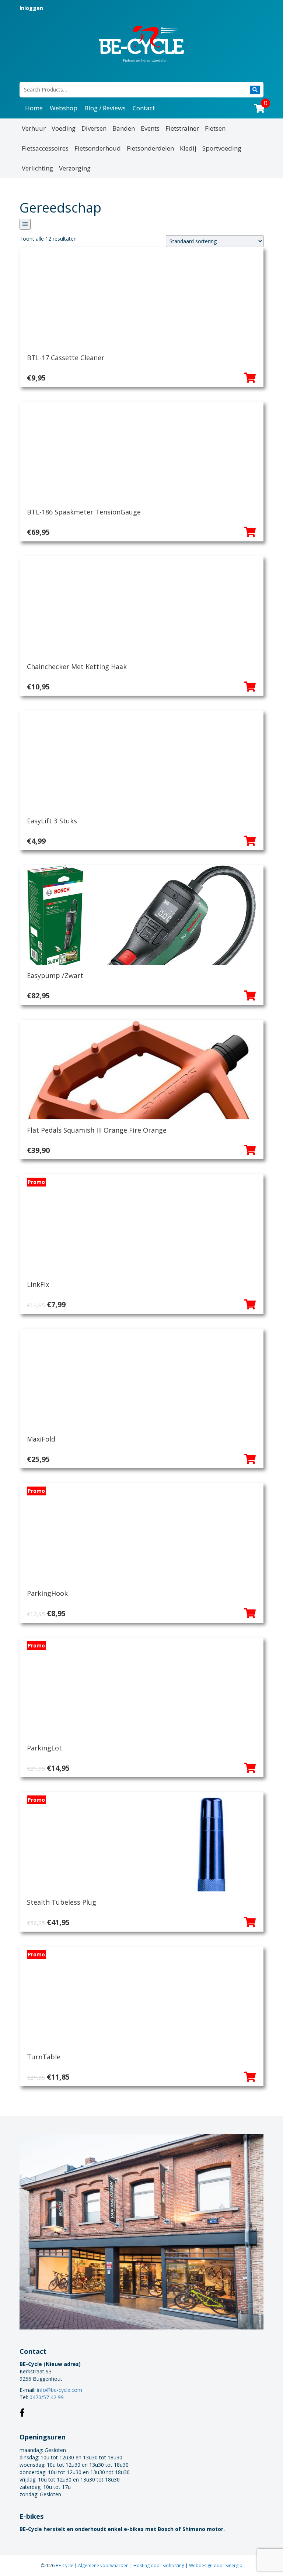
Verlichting (37, 168)
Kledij (188, 148)
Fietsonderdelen (150, 148)
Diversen (94, 128)
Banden (124, 128)
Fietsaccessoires (45, 148)
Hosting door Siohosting (159, 2565)
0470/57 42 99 (47, 2397)
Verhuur (34, 128)
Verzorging (75, 168)
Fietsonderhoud (98, 148)
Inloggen (31, 8)
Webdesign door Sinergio (216, 2565)
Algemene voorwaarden (104, 2565)
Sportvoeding (222, 148)
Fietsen (215, 128)
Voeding (64, 128)
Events (150, 128)
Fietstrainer (182, 128)
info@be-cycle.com (60, 2390)
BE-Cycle (65, 2565)
